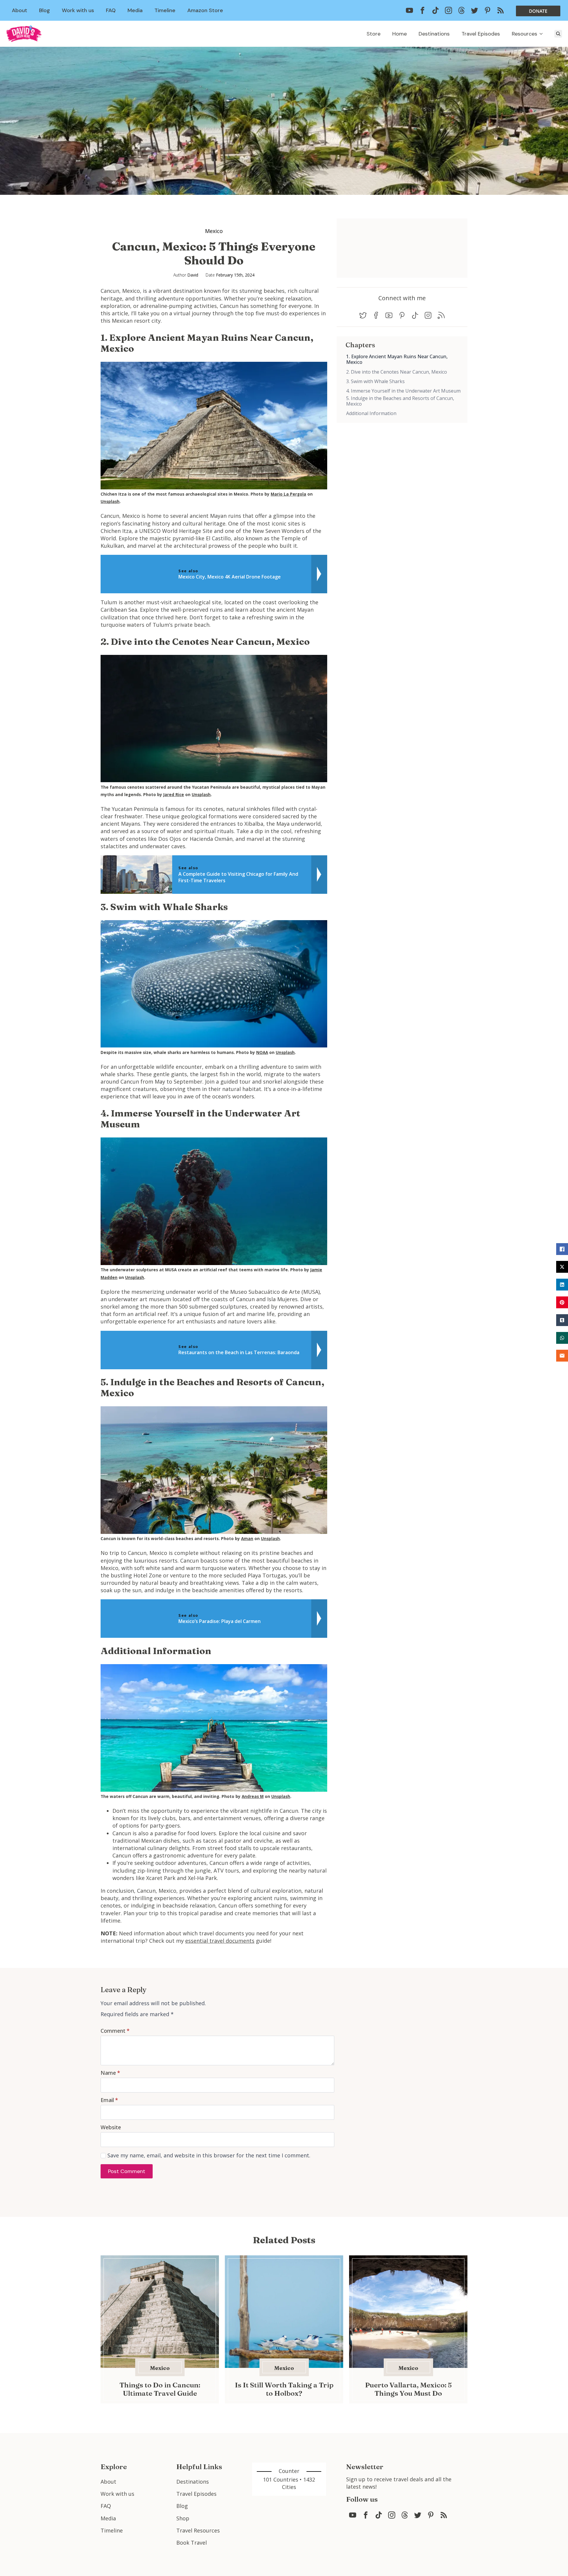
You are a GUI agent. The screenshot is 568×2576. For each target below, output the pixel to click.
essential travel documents (220, 1941)
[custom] (409, 10)
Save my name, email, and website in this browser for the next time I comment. (209, 2155)
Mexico (214, 231)
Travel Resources (198, 2530)
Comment (115, 2031)
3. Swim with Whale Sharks (375, 381)
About (20, 10)
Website (111, 2127)
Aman (247, 1539)
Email (109, 2100)
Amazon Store (205, 10)
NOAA (262, 1052)
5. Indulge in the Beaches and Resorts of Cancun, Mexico (400, 401)
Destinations (434, 34)
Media (135, 10)
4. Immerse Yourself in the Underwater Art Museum (403, 391)
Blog (45, 10)
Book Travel (192, 2543)
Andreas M (253, 1796)
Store (373, 34)
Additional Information (371, 413)
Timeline (165, 10)
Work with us (78, 10)
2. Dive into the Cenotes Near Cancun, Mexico (397, 372)
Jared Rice (174, 795)
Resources (525, 34)
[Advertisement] (393, 464)
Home (400, 34)
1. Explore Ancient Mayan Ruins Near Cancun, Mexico (397, 359)
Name (110, 2073)
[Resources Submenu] (543, 34)
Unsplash (110, 502)
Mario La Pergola (288, 494)
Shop (183, 2518)
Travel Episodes (481, 34)
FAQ (111, 10)
